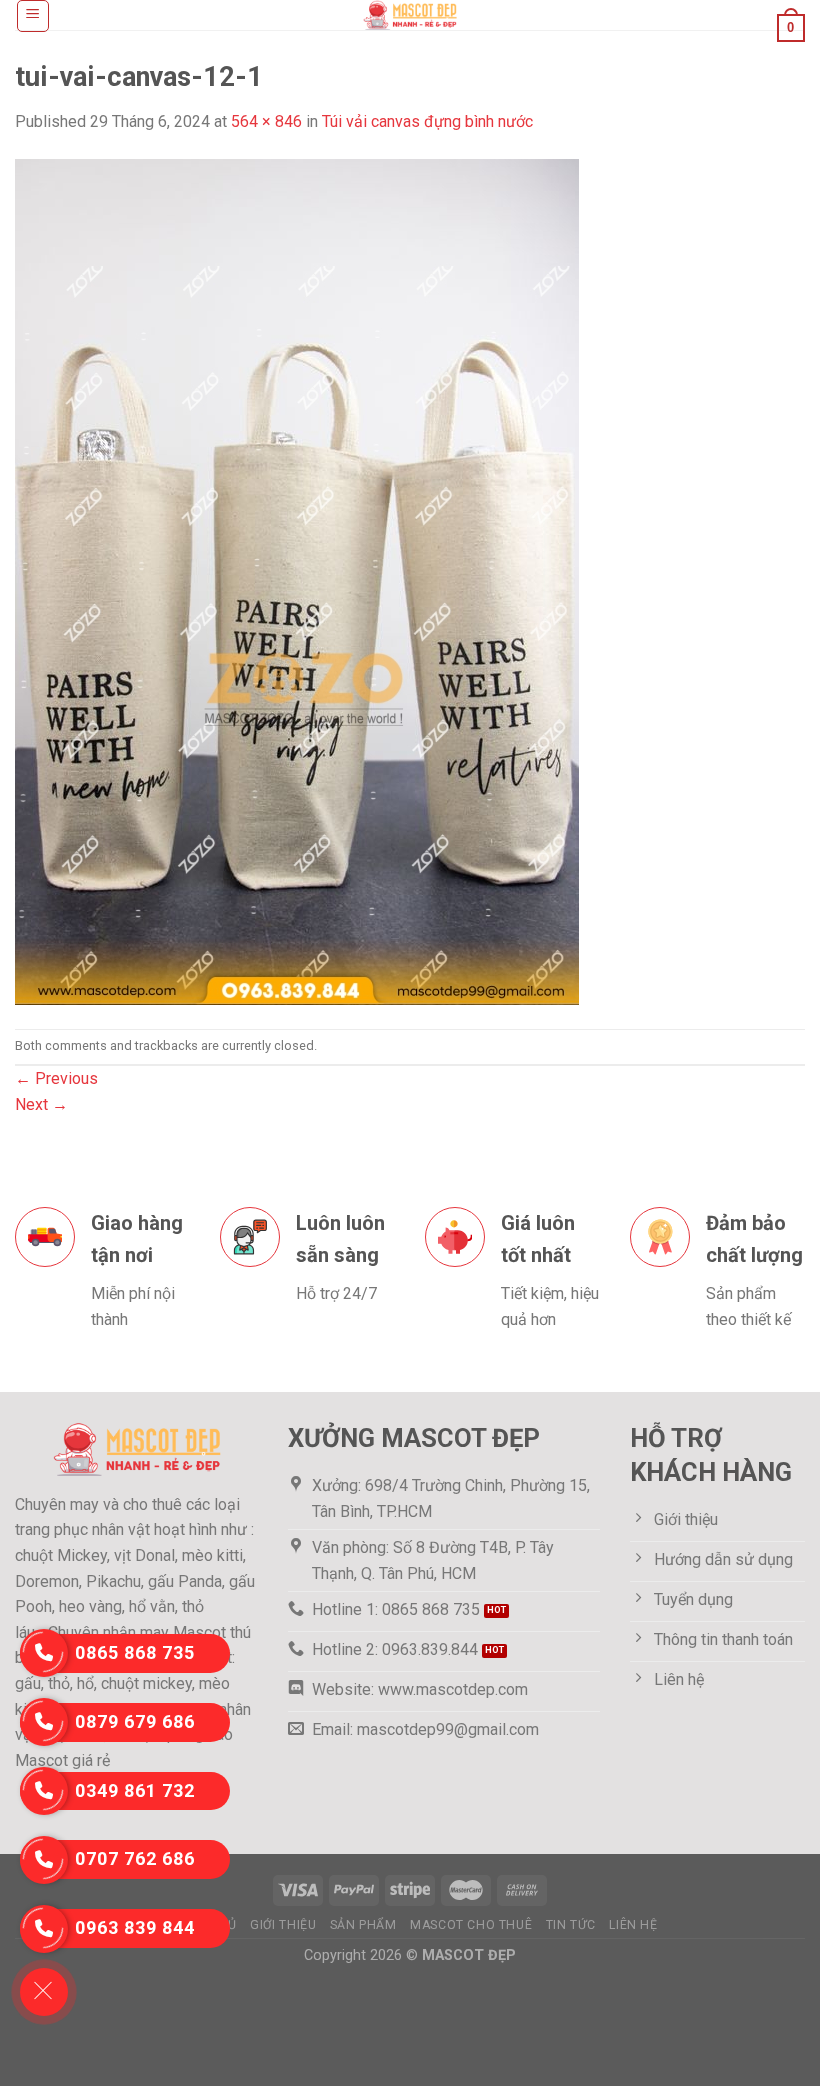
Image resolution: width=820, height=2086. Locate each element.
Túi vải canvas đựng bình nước (427, 121)
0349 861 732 (135, 1790)
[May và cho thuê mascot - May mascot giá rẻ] (410, 15)
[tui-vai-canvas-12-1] (297, 580)
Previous (56, 1078)
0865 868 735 (135, 1652)
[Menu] (33, 16)
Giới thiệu (283, 1925)
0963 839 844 (135, 1927)
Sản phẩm (363, 1925)
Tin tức (571, 1925)
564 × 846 (266, 121)
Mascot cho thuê (471, 1925)
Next (41, 1104)
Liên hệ (633, 1925)
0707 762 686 (135, 1858)
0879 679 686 (135, 1721)
